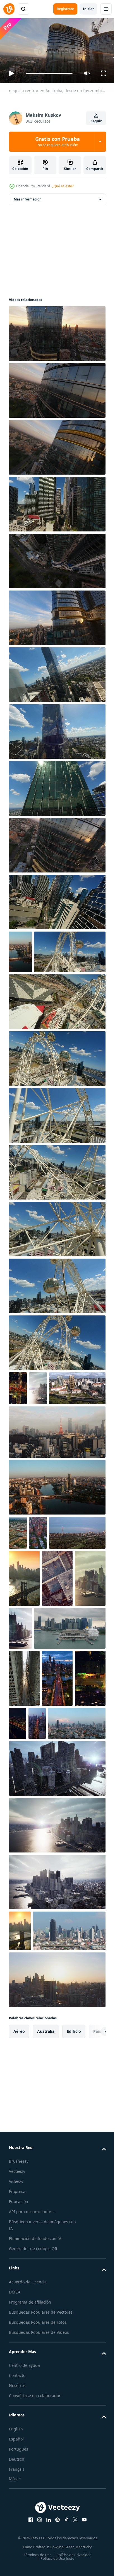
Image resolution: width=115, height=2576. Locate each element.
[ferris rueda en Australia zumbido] (57, 1042)
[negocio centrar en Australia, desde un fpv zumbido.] (57, 331)
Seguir (96, 121)
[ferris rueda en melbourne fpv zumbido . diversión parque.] (45, 992)
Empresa (17, 2421)
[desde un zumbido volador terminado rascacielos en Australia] (57, 786)
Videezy (16, 2411)
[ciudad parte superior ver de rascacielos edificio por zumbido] (24, 1710)
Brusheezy (19, 2391)
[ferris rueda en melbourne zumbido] (57, 1156)
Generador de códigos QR (33, 2478)
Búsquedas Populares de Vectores (41, 2542)
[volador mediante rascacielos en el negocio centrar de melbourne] (57, 900)
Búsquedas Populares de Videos (39, 2562)
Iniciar (88, 9)
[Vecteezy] (9, 9)
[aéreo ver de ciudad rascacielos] (38, 1429)
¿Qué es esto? (63, 186)
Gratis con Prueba (57, 141)
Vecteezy (17, 2401)
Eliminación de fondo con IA (35, 2468)
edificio (74, 2261)
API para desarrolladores (32, 2441)
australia (46, 2261)
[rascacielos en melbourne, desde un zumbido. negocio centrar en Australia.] (57, 615)
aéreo (19, 2261)
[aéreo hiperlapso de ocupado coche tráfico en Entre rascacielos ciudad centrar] (24, 1810)
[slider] (49, 73)
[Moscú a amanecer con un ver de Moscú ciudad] (57, 2209)
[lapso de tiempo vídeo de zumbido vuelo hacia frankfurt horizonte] (37, 1641)
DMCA (15, 2522)
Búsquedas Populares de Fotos (38, 2552)
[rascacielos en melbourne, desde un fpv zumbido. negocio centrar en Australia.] (57, 502)
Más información (28, 197)
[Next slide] (93, 2261)
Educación (19, 2431)
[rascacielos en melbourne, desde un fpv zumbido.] (57, 672)
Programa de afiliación (30, 2532)
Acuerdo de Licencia (28, 2511)
